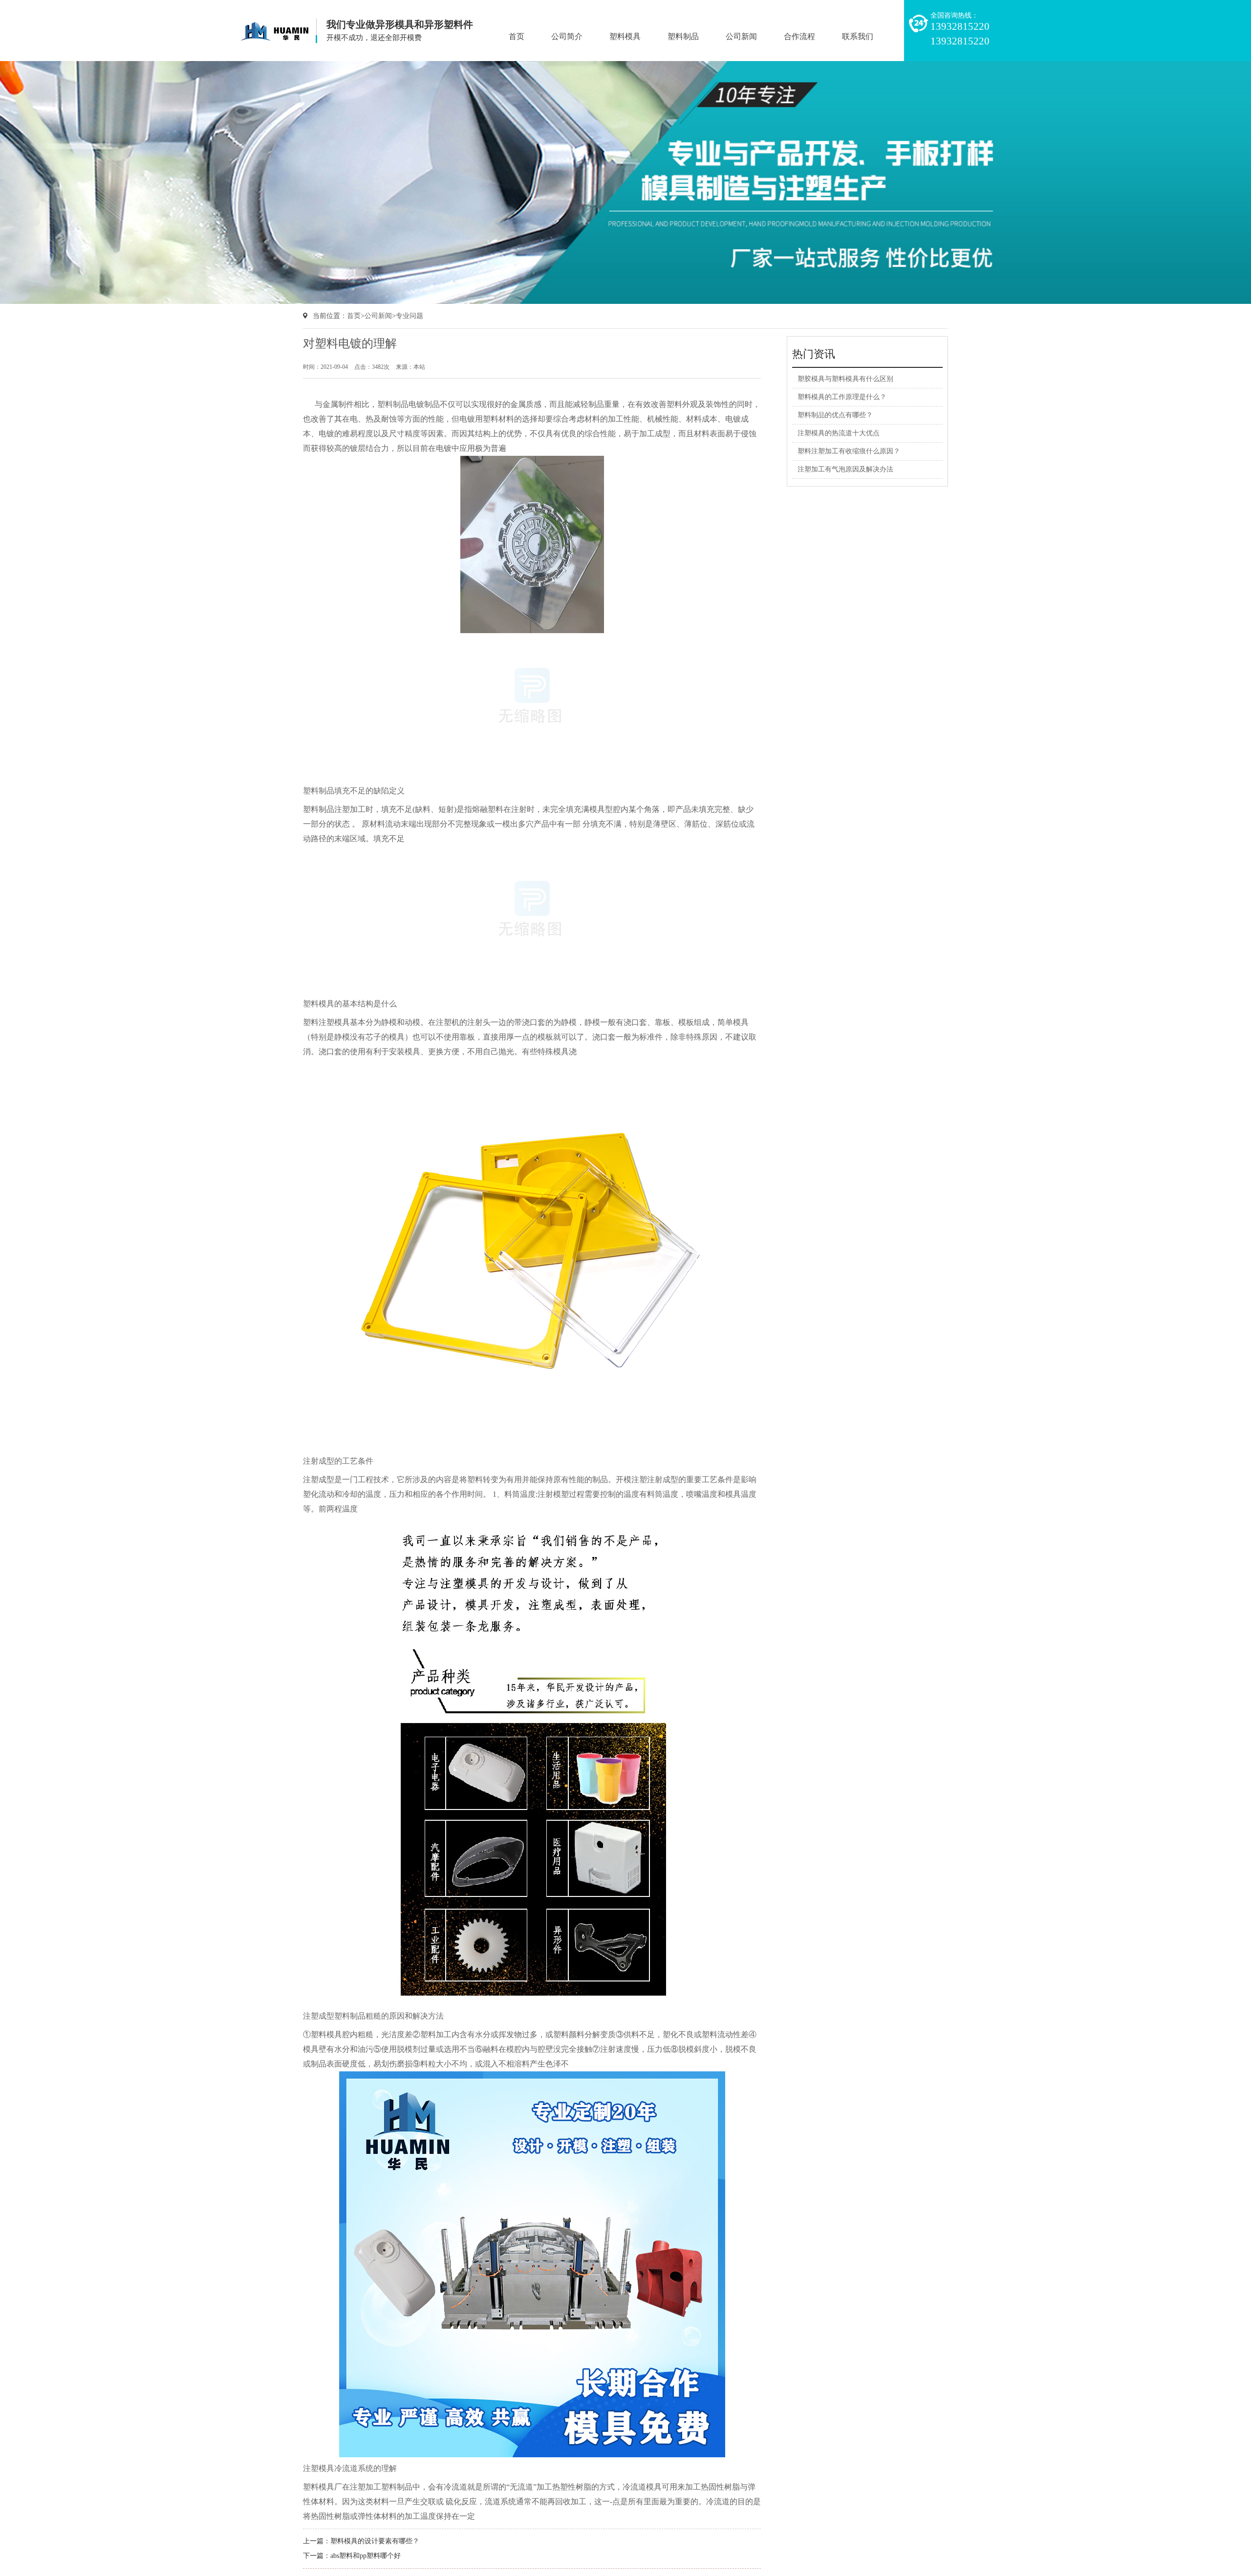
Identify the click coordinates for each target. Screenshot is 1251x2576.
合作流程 (799, 36)
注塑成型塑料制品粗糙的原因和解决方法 (373, 2016)
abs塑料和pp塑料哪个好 (366, 2556)
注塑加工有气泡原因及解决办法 (845, 469)
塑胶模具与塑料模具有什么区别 (845, 379)
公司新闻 (741, 36)
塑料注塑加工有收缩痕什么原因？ (849, 451)
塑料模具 (625, 36)
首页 (517, 36)
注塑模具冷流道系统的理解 (350, 2468)
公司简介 (567, 36)
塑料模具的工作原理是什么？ (842, 397)
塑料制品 (683, 36)
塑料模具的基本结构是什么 (350, 1004)
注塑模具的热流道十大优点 (839, 433)
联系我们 (858, 36)
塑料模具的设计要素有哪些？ (375, 2541)
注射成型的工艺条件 (338, 1461)
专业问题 (410, 316)
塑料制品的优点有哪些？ (835, 415)
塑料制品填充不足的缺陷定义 (354, 791)
